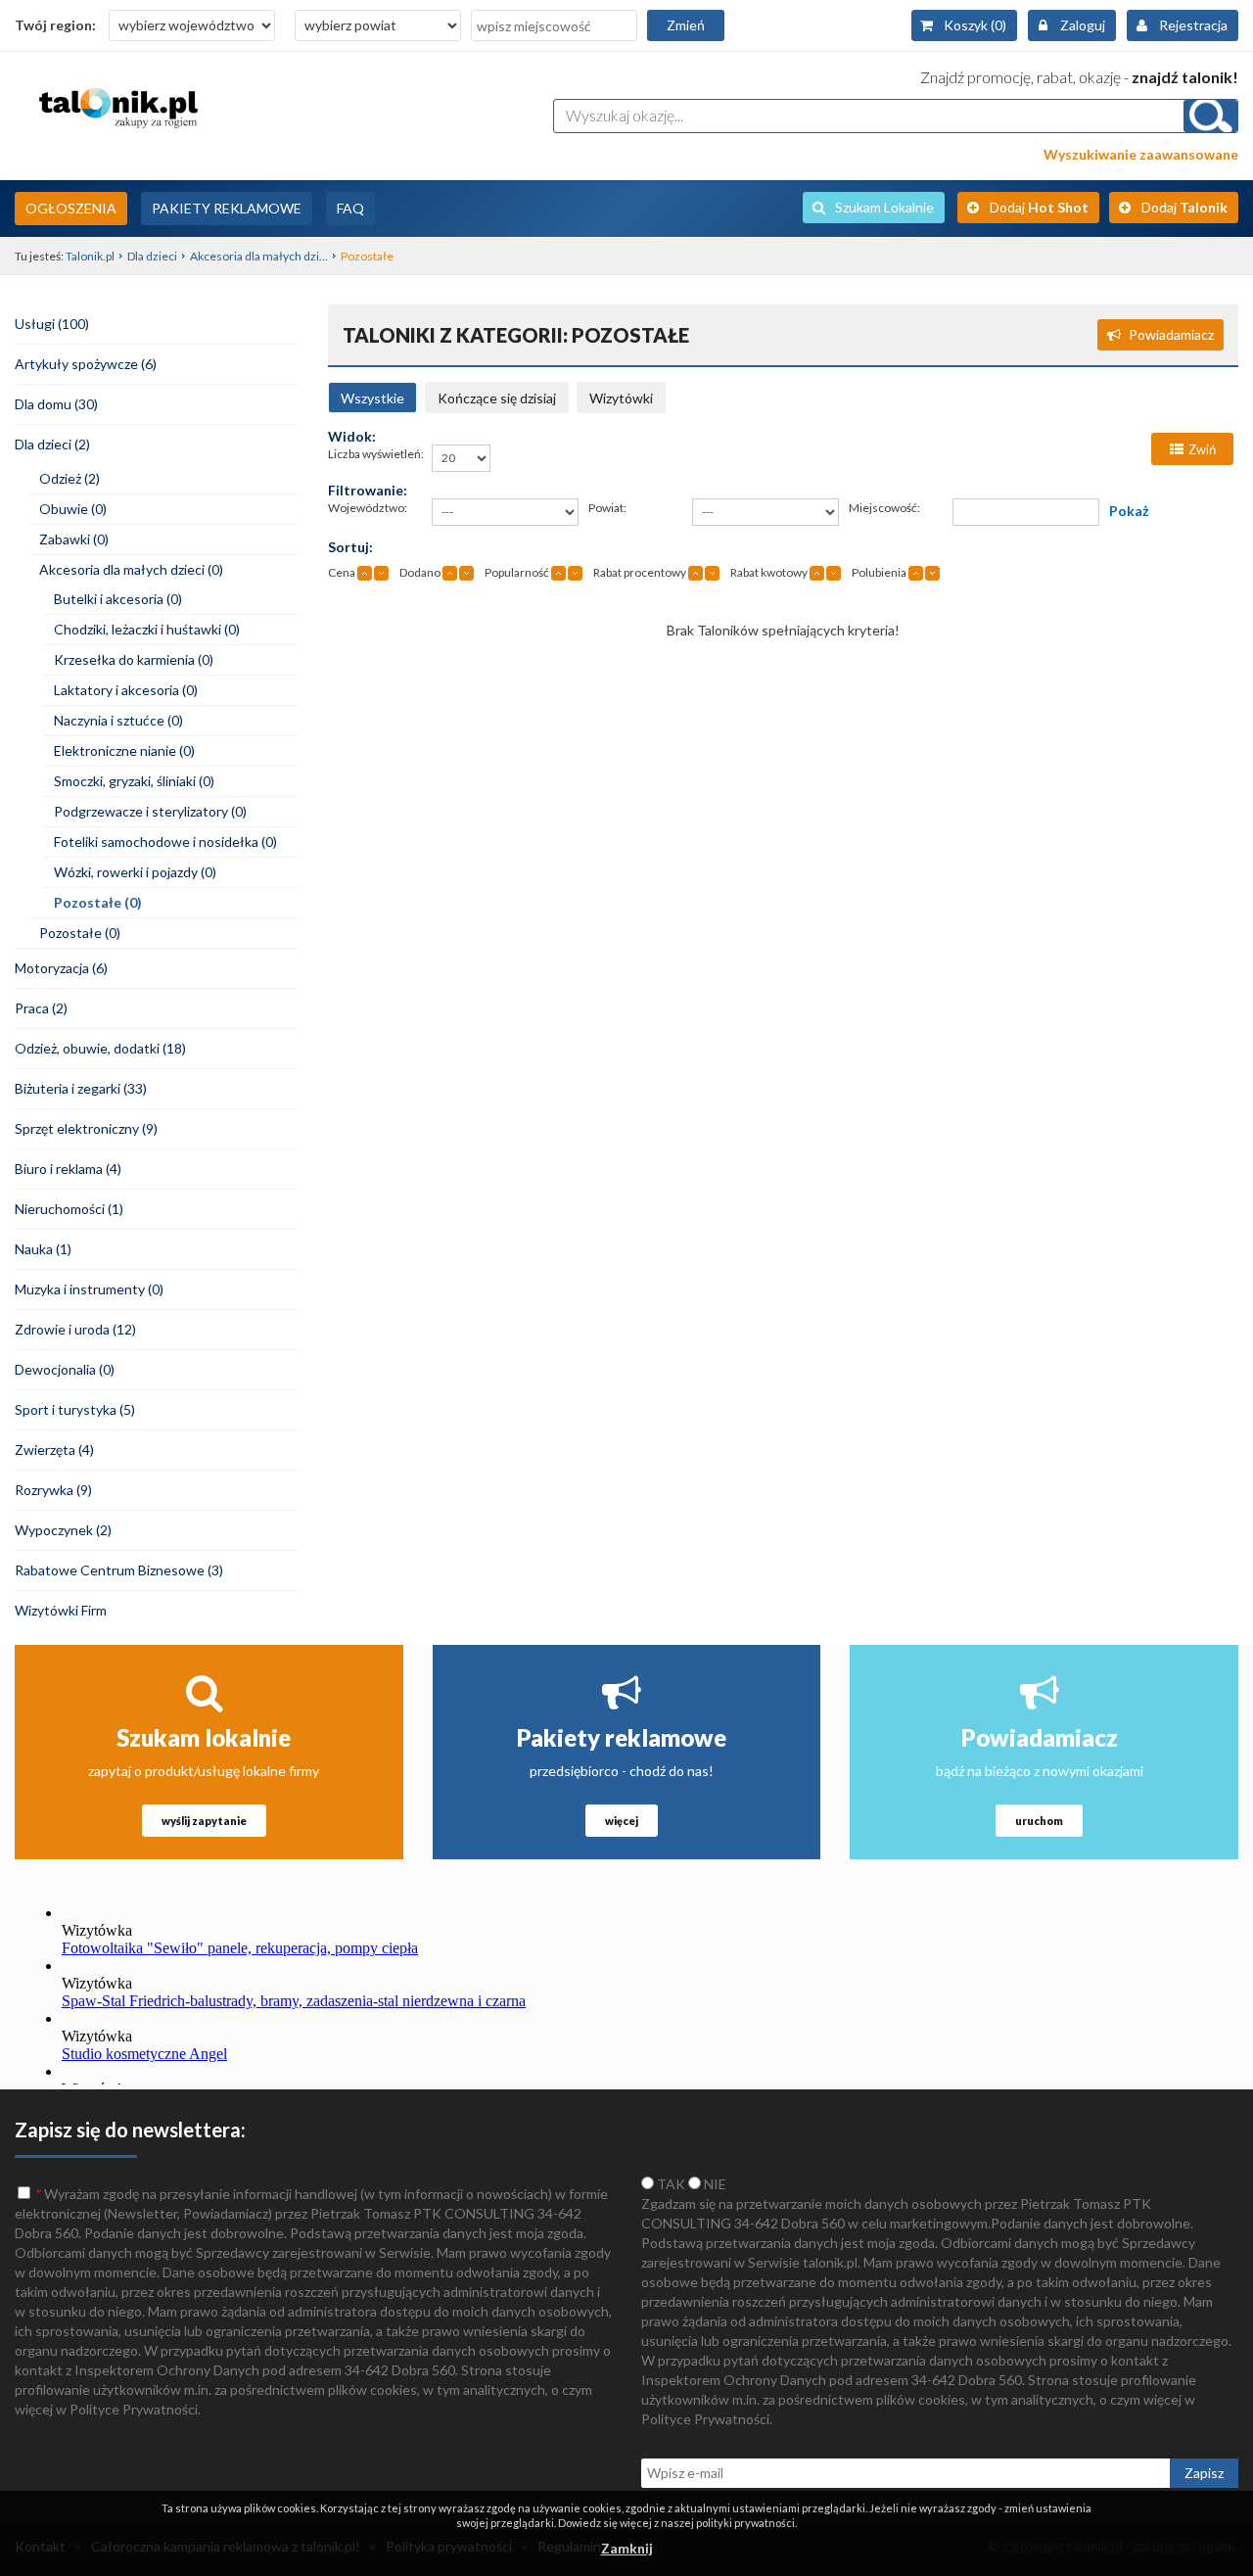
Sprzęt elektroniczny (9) (86, 1128)
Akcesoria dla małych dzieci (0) (131, 569)
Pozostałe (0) (98, 902)
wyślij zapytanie (204, 1821)
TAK (670, 2184)
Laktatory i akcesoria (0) (126, 690)
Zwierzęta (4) (54, 1450)
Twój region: (55, 25)
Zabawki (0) (74, 539)
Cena (342, 572)
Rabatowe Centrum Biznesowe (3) (119, 1570)
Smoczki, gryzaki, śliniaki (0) (134, 781)
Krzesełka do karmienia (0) (134, 659)
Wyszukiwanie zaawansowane (1141, 154)
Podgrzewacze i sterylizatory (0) (150, 811)
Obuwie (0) (73, 509)
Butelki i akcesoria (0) (118, 599)
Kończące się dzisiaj (497, 398)
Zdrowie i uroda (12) (75, 1329)
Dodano (420, 572)
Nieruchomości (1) (69, 1209)
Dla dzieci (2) (52, 444)
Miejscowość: (884, 508)
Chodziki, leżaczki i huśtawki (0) (147, 629)
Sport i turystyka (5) (75, 1409)
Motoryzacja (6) (61, 968)
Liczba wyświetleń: (376, 454)
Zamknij (627, 2548)
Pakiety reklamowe (622, 1737)
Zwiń (1202, 449)
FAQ (350, 208)
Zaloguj (1083, 25)
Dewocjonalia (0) (65, 1369)
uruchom (1039, 1821)
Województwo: (368, 508)
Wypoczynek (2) (63, 1530)
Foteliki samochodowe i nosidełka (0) (165, 842)
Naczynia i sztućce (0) (118, 720)
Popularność (517, 572)
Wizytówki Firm (61, 1610)
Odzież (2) (70, 478)
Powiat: (607, 508)
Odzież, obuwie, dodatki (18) (100, 1048)
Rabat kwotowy (769, 572)
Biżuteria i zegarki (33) (81, 1088)
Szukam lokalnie (204, 1737)
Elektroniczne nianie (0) (124, 750)
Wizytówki (621, 398)
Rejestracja (1193, 25)
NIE (714, 2184)
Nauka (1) (43, 1249)
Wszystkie (372, 398)
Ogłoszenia (71, 208)
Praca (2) (41, 1008)
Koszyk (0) (975, 25)
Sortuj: (350, 547)
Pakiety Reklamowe (227, 208)
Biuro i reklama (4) (68, 1169)
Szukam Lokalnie (884, 207)
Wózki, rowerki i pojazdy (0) (135, 872)
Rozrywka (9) (53, 1490)
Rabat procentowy (640, 572)
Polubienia (879, 572)
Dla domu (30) (56, 404)
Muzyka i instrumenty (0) (89, 1289)
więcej (622, 1821)
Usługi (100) (52, 324)
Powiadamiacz (1171, 334)
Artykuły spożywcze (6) (86, 364)
